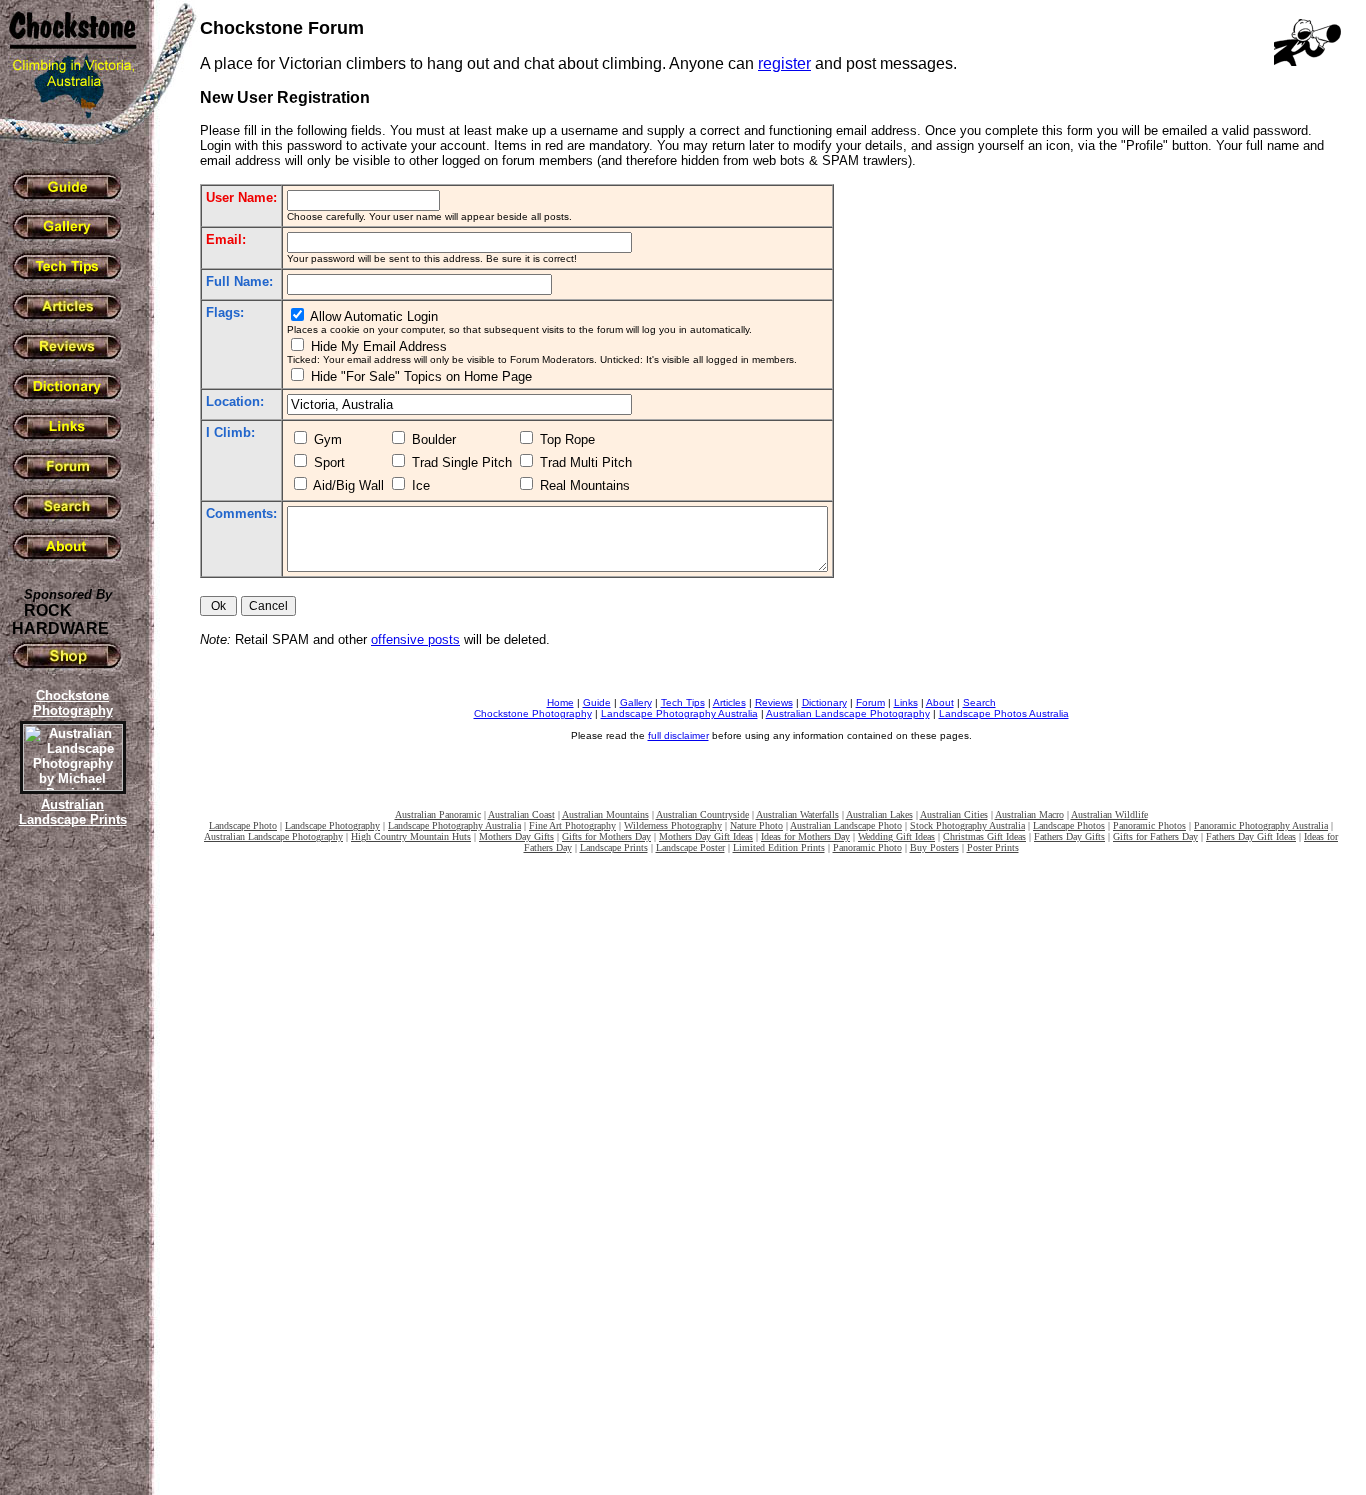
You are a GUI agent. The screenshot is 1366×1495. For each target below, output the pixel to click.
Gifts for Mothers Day (606, 836)
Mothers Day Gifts (516, 836)
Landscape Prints (614, 847)
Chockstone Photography (533, 713)
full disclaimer (678, 735)
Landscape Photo (243, 825)
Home (560, 702)
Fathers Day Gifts (1069, 836)
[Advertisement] (70, 1175)
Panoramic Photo (867, 847)
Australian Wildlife (1109, 814)
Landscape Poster (690, 847)
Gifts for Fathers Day (1155, 836)
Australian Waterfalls (797, 814)
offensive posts (415, 639)
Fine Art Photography (572, 825)
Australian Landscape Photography (848, 713)
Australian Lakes (879, 814)
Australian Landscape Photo (846, 825)
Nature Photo (756, 825)
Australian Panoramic (438, 814)
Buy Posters (934, 847)
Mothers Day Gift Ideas (706, 836)
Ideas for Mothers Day (805, 836)
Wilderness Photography (673, 825)
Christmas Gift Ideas (984, 836)
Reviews (774, 702)
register (784, 63)
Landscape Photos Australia (1004, 713)
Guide (597, 702)
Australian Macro (1029, 814)
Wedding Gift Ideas (896, 836)
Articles (729, 702)
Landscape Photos (1069, 825)
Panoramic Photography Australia (1261, 825)
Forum (870, 702)
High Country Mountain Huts (411, 836)
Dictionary (824, 702)
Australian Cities (954, 814)
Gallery (636, 702)
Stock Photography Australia (967, 825)
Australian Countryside (702, 814)
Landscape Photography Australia (679, 713)
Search (979, 702)
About (940, 702)
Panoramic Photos (1149, 825)
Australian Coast (521, 814)
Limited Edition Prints (779, 847)
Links (906, 702)
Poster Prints (993, 847)
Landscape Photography (332, 825)
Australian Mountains (605, 814)
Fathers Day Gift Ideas (1251, 836)
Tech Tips (683, 702)
